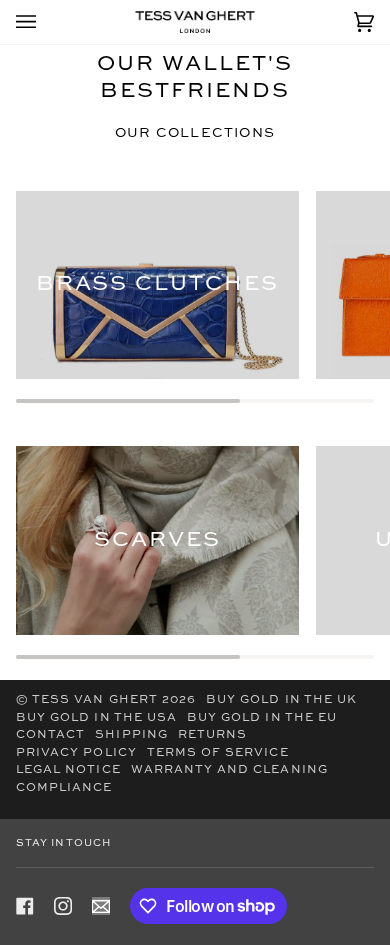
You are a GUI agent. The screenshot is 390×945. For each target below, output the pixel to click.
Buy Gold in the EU (262, 718)
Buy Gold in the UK (281, 700)
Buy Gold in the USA (96, 718)
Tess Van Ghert (95, 700)
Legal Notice (68, 770)
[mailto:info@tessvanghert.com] (101, 906)
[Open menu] (46, 22)
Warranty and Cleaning (229, 770)
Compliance (64, 788)
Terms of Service (218, 753)
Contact (50, 735)
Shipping (131, 735)
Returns (212, 735)
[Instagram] (63, 906)
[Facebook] (25, 906)
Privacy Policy (76, 753)
